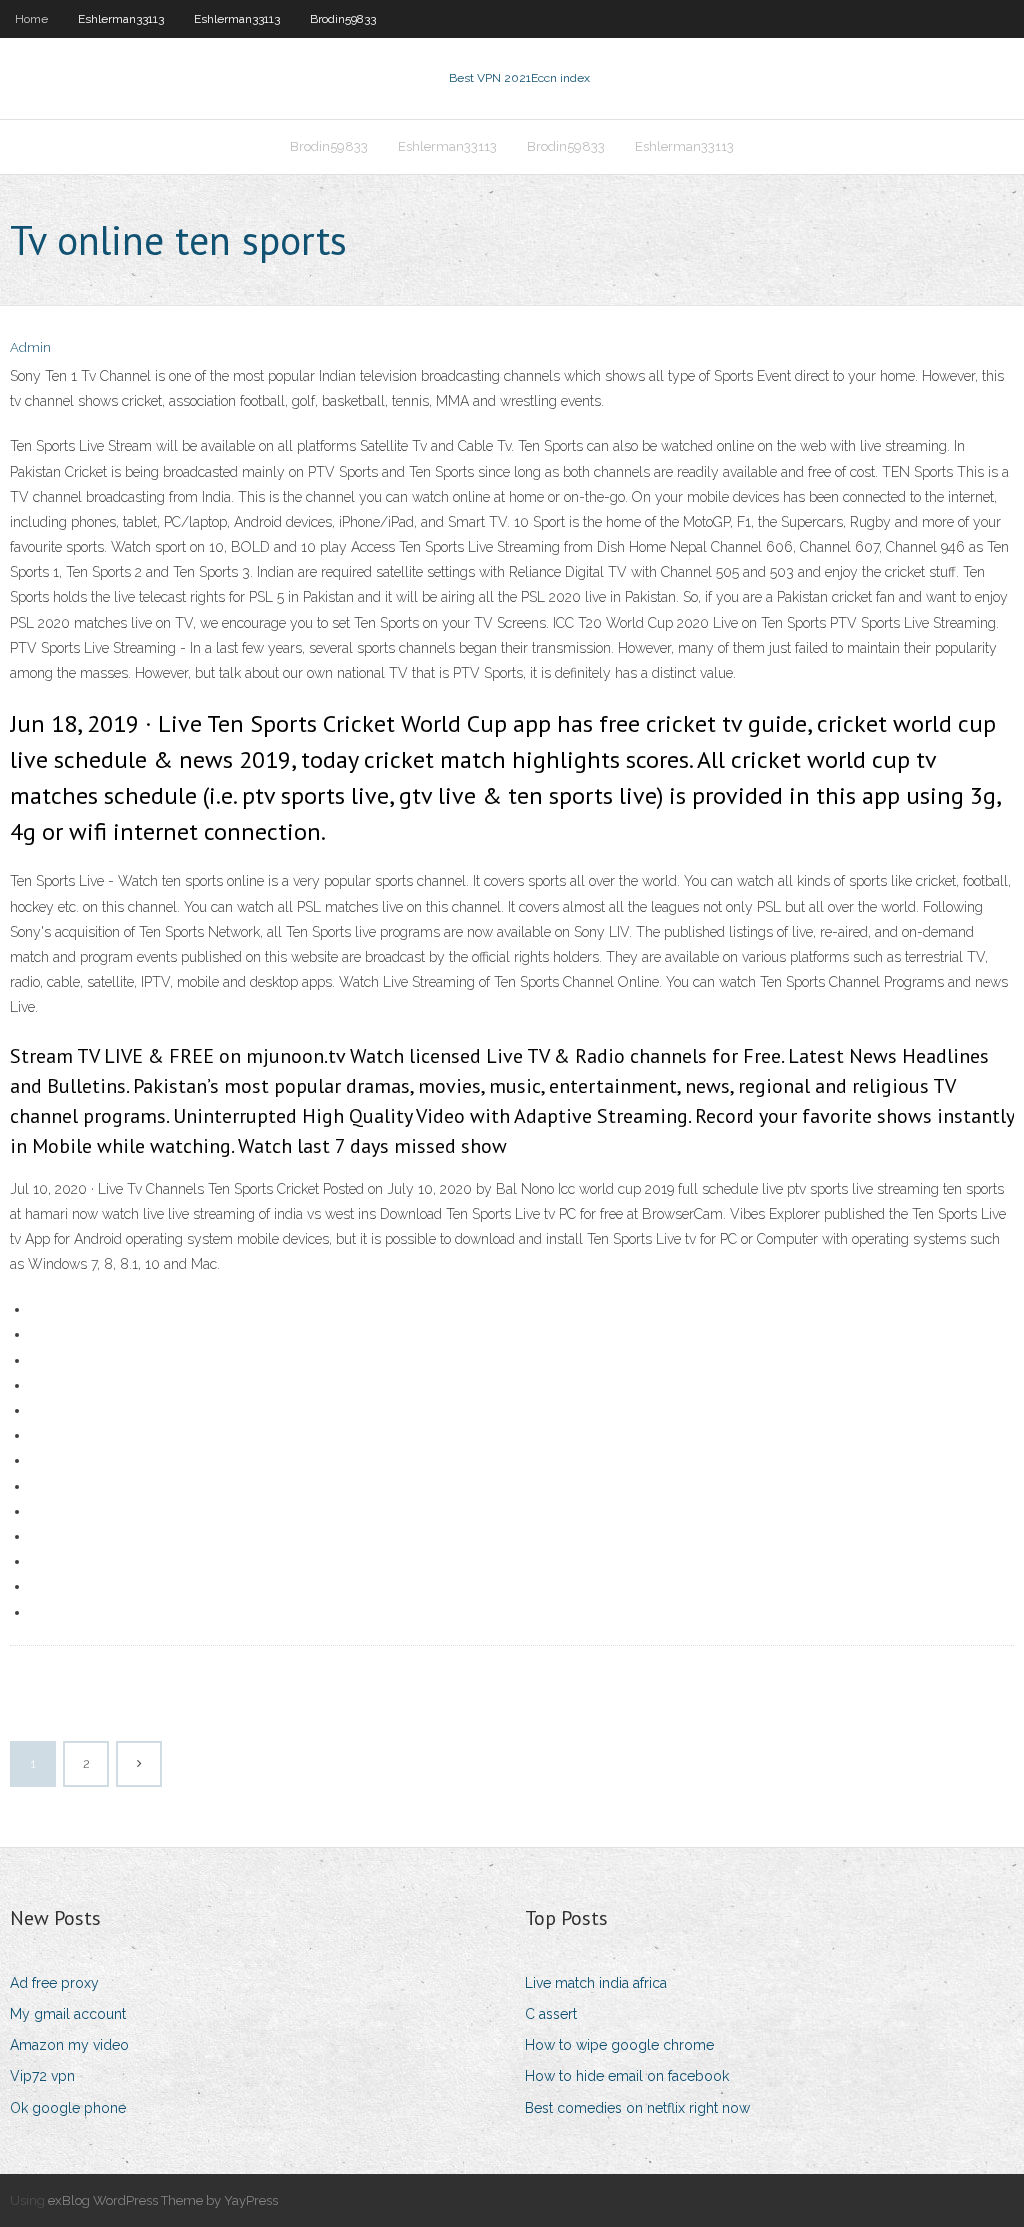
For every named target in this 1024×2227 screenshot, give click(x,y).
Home (31, 19)
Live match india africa (596, 1983)
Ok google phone (68, 2108)
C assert (551, 2014)
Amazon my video (69, 2045)
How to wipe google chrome (619, 2045)
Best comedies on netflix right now (637, 2108)
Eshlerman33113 (121, 19)
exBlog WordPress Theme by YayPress (163, 2200)
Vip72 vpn (42, 2076)
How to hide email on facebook (627, 2076)
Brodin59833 (343, 19)
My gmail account (68, 2014)
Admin (30, 347)
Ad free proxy (54, 1983)
